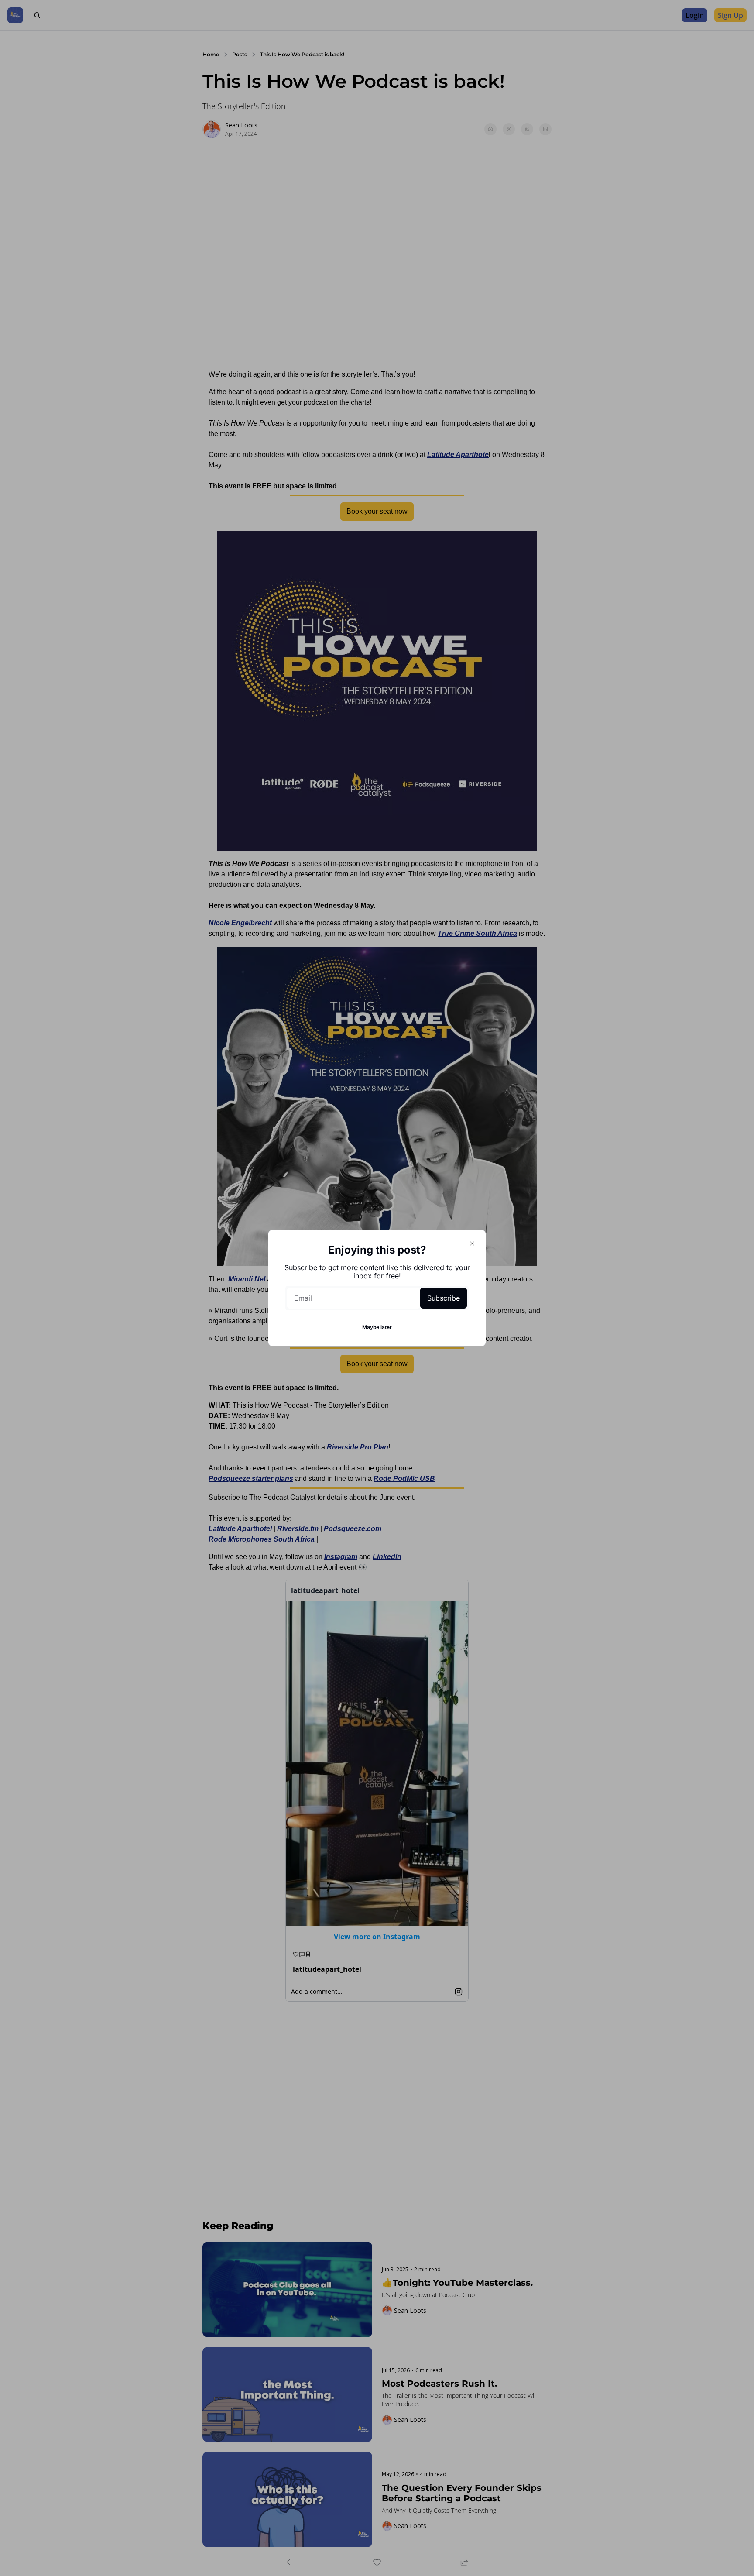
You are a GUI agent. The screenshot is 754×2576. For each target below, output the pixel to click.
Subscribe (444, 1298)
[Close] (472, 1243)
